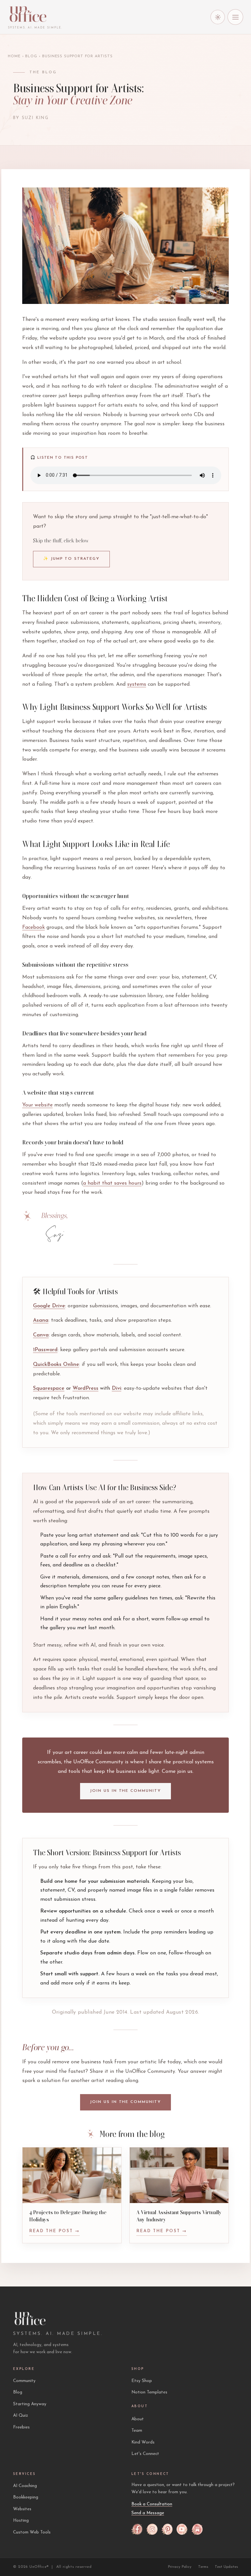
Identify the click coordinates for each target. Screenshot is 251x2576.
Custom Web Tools (32, 2532)
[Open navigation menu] (235, 17)
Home (14, 56)
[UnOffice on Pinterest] (167, 2529)
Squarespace (49, 1388)
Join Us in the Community (125, 1791)
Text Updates (226, 2567)
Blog (31, 56)
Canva (41, 1335)
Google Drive (49, 1306)
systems (137, 684)
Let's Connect (145, 2454)
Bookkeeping (26, 2497)
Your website (37, 1105)
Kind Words (143, 2442)
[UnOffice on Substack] (197, 2529)
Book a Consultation (152, 2504)
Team (137, 2431)
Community (24, 2381)
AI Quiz (21, 2416)
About (138, 2419)
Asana (41, 1320)
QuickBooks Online (56, 1365)
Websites (22, 2509)
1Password (45, 1350)
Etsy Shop (142, 2381)
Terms (203, 2567)
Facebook (33, 927)
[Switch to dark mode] (218, 17)
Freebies (21, 2427)
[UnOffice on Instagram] (152, 2529)
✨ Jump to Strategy (71, 559)
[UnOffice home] (35, 14)
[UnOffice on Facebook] (137, 2529)
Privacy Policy (180, 2567)
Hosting (21, 2521)
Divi (117, 1388)
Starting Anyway (30, 2404)
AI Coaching (25, 2486)
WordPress (85, 1388)
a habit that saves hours (112, 1183)
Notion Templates (149, 2392)
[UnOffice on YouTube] (182, 2529)
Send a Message (148, 2513)
